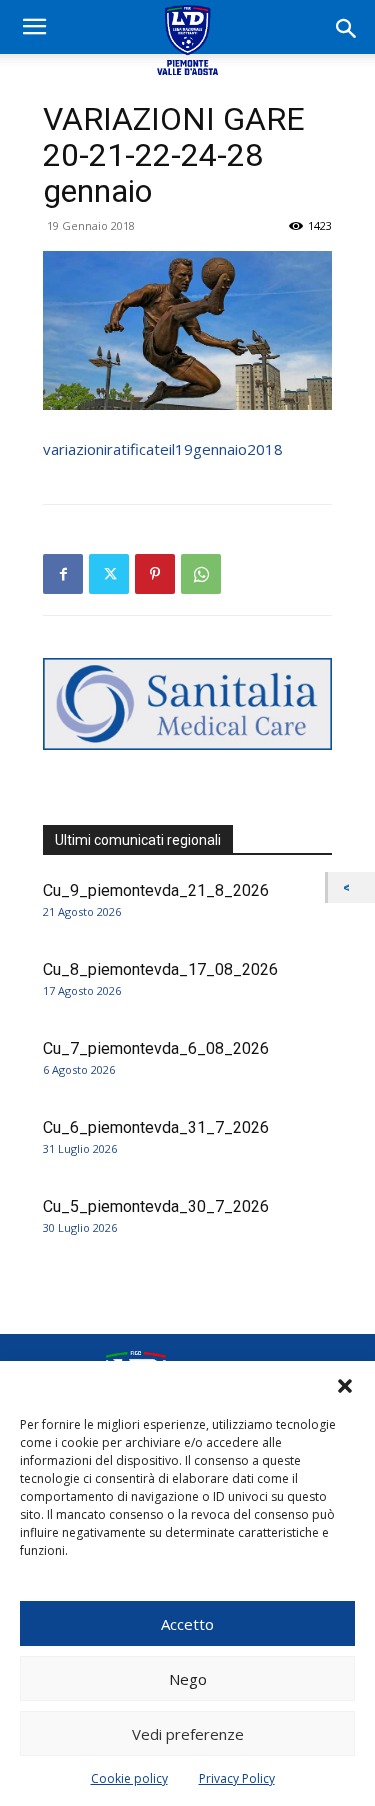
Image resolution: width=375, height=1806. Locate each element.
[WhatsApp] (201, 574)
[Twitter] (109, 574)
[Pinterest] (155, 574)
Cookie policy (129, 1778)
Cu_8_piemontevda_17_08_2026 (160, 969)
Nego (188, 1679)
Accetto (187, 1624)
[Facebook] (63, 574)
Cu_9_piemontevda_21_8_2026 (156, 890)
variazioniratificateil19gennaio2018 (163, 449)
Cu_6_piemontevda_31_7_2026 (156, 1127)
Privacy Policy (237, 1778)
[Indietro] (351, 887)
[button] (345, 1386)
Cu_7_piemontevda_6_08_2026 (156, 1048)
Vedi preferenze (188, 1734)
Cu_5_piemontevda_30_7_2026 (156, 1206)
